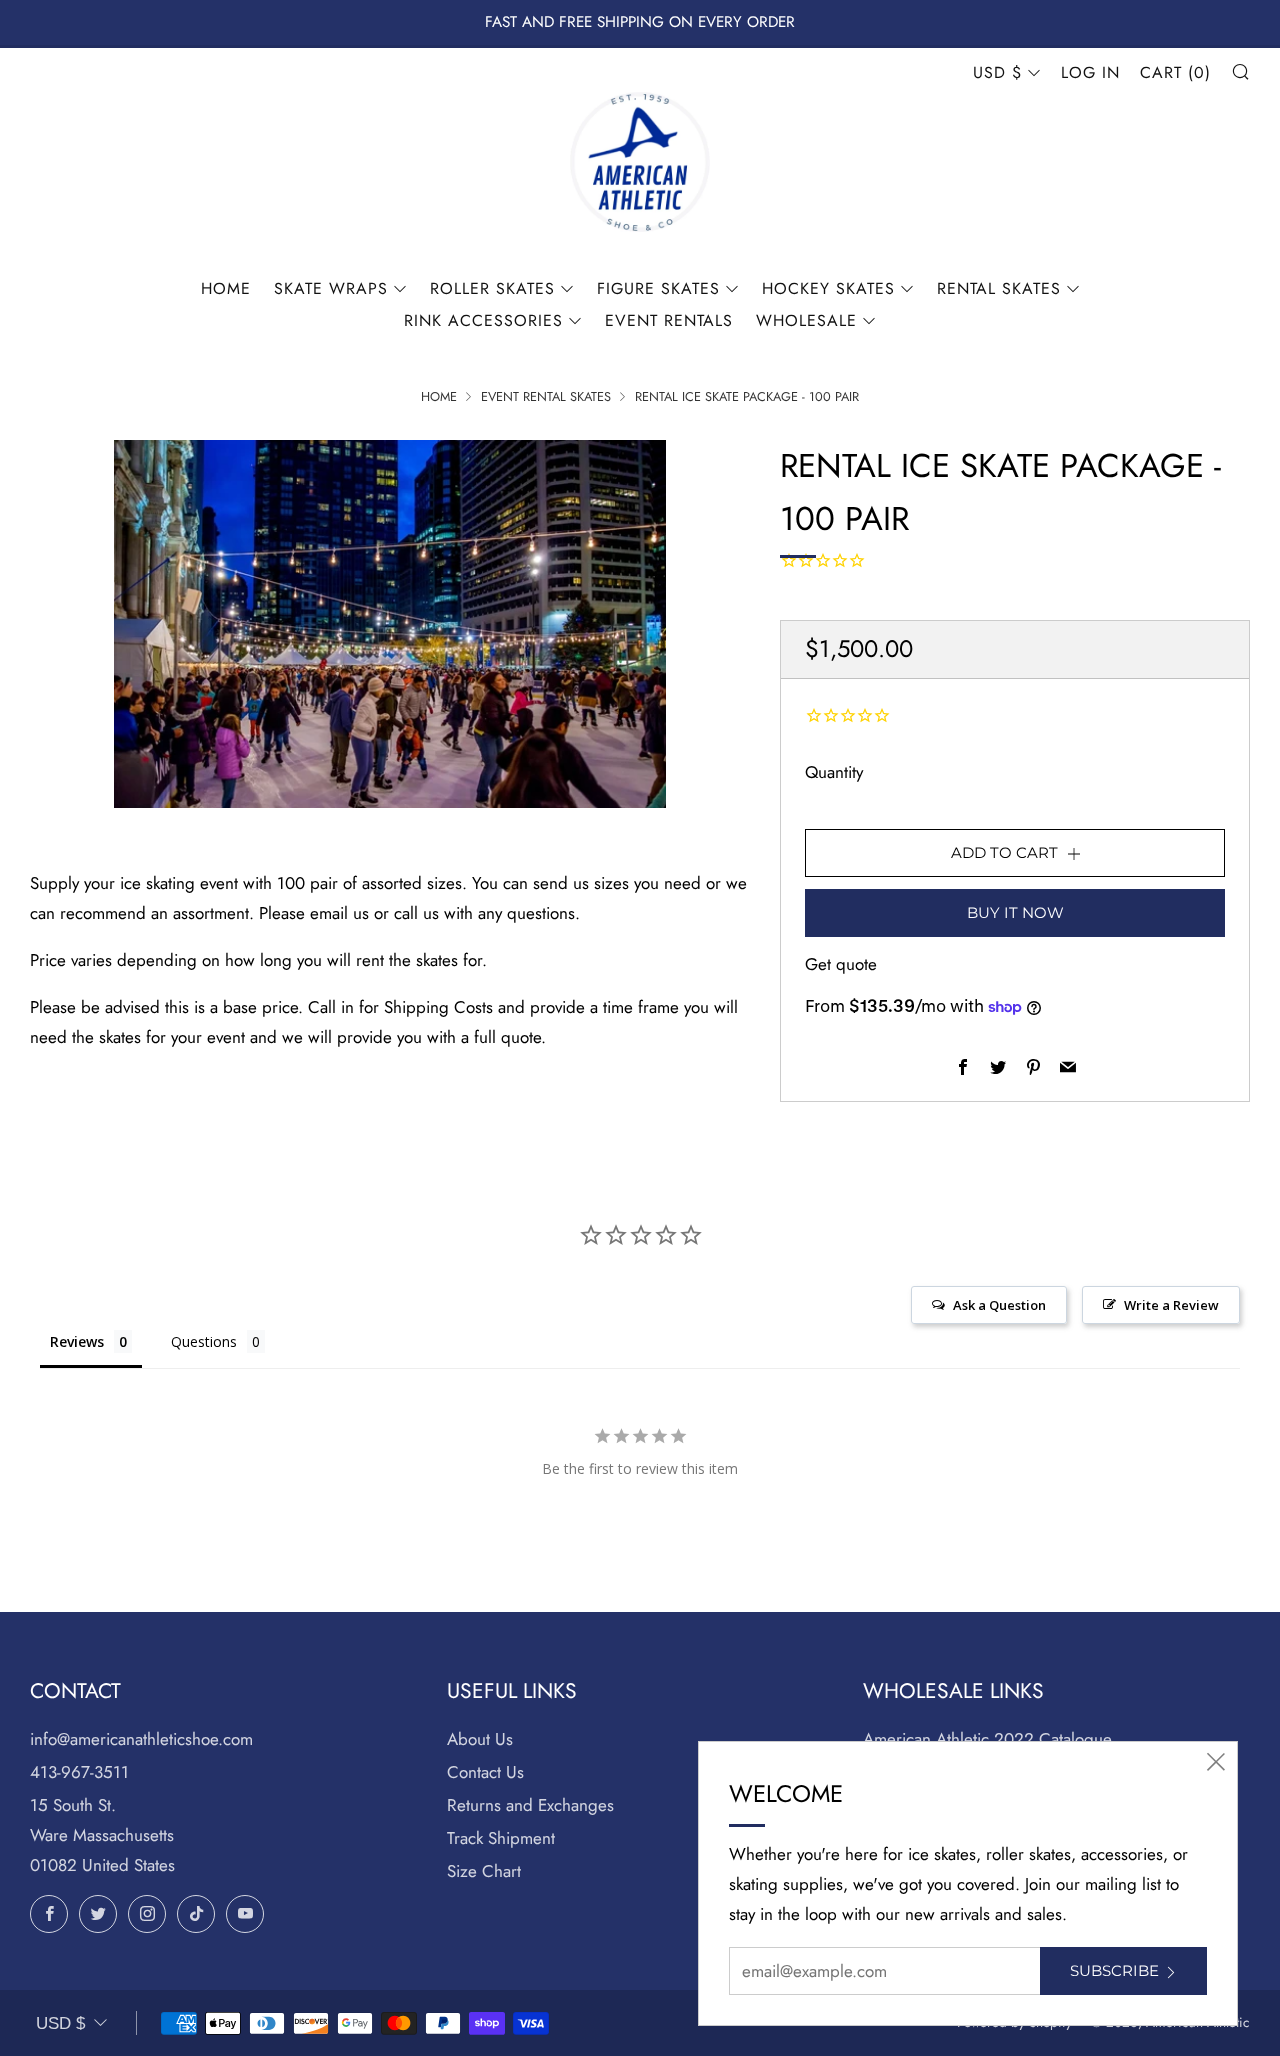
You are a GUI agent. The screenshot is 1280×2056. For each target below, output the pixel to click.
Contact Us (485, 1772)
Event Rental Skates (546, 396)
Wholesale (806, 320)
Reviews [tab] (77, 1341)
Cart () (1175, 72)
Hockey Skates (828, 288)
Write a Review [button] (1171, 1305)
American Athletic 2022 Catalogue (987, 1739)
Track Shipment (501, 1838)
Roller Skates (492, 288)
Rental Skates (999, 288)
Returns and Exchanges (530, 1805)
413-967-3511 (79, 1772)
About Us (480, 1739)
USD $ (997, 72)
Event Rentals (669, 320)
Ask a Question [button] (999, 1305)
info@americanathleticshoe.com (141, 1739)
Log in (1090, 72)
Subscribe (1114, 1970)
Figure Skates (658, 288)
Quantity (834, 772)
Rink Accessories (483, 320)
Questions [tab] (204, 1341)
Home (226, 288)
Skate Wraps (331, 288)
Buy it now (1015, 912)
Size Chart (484, 1871)
